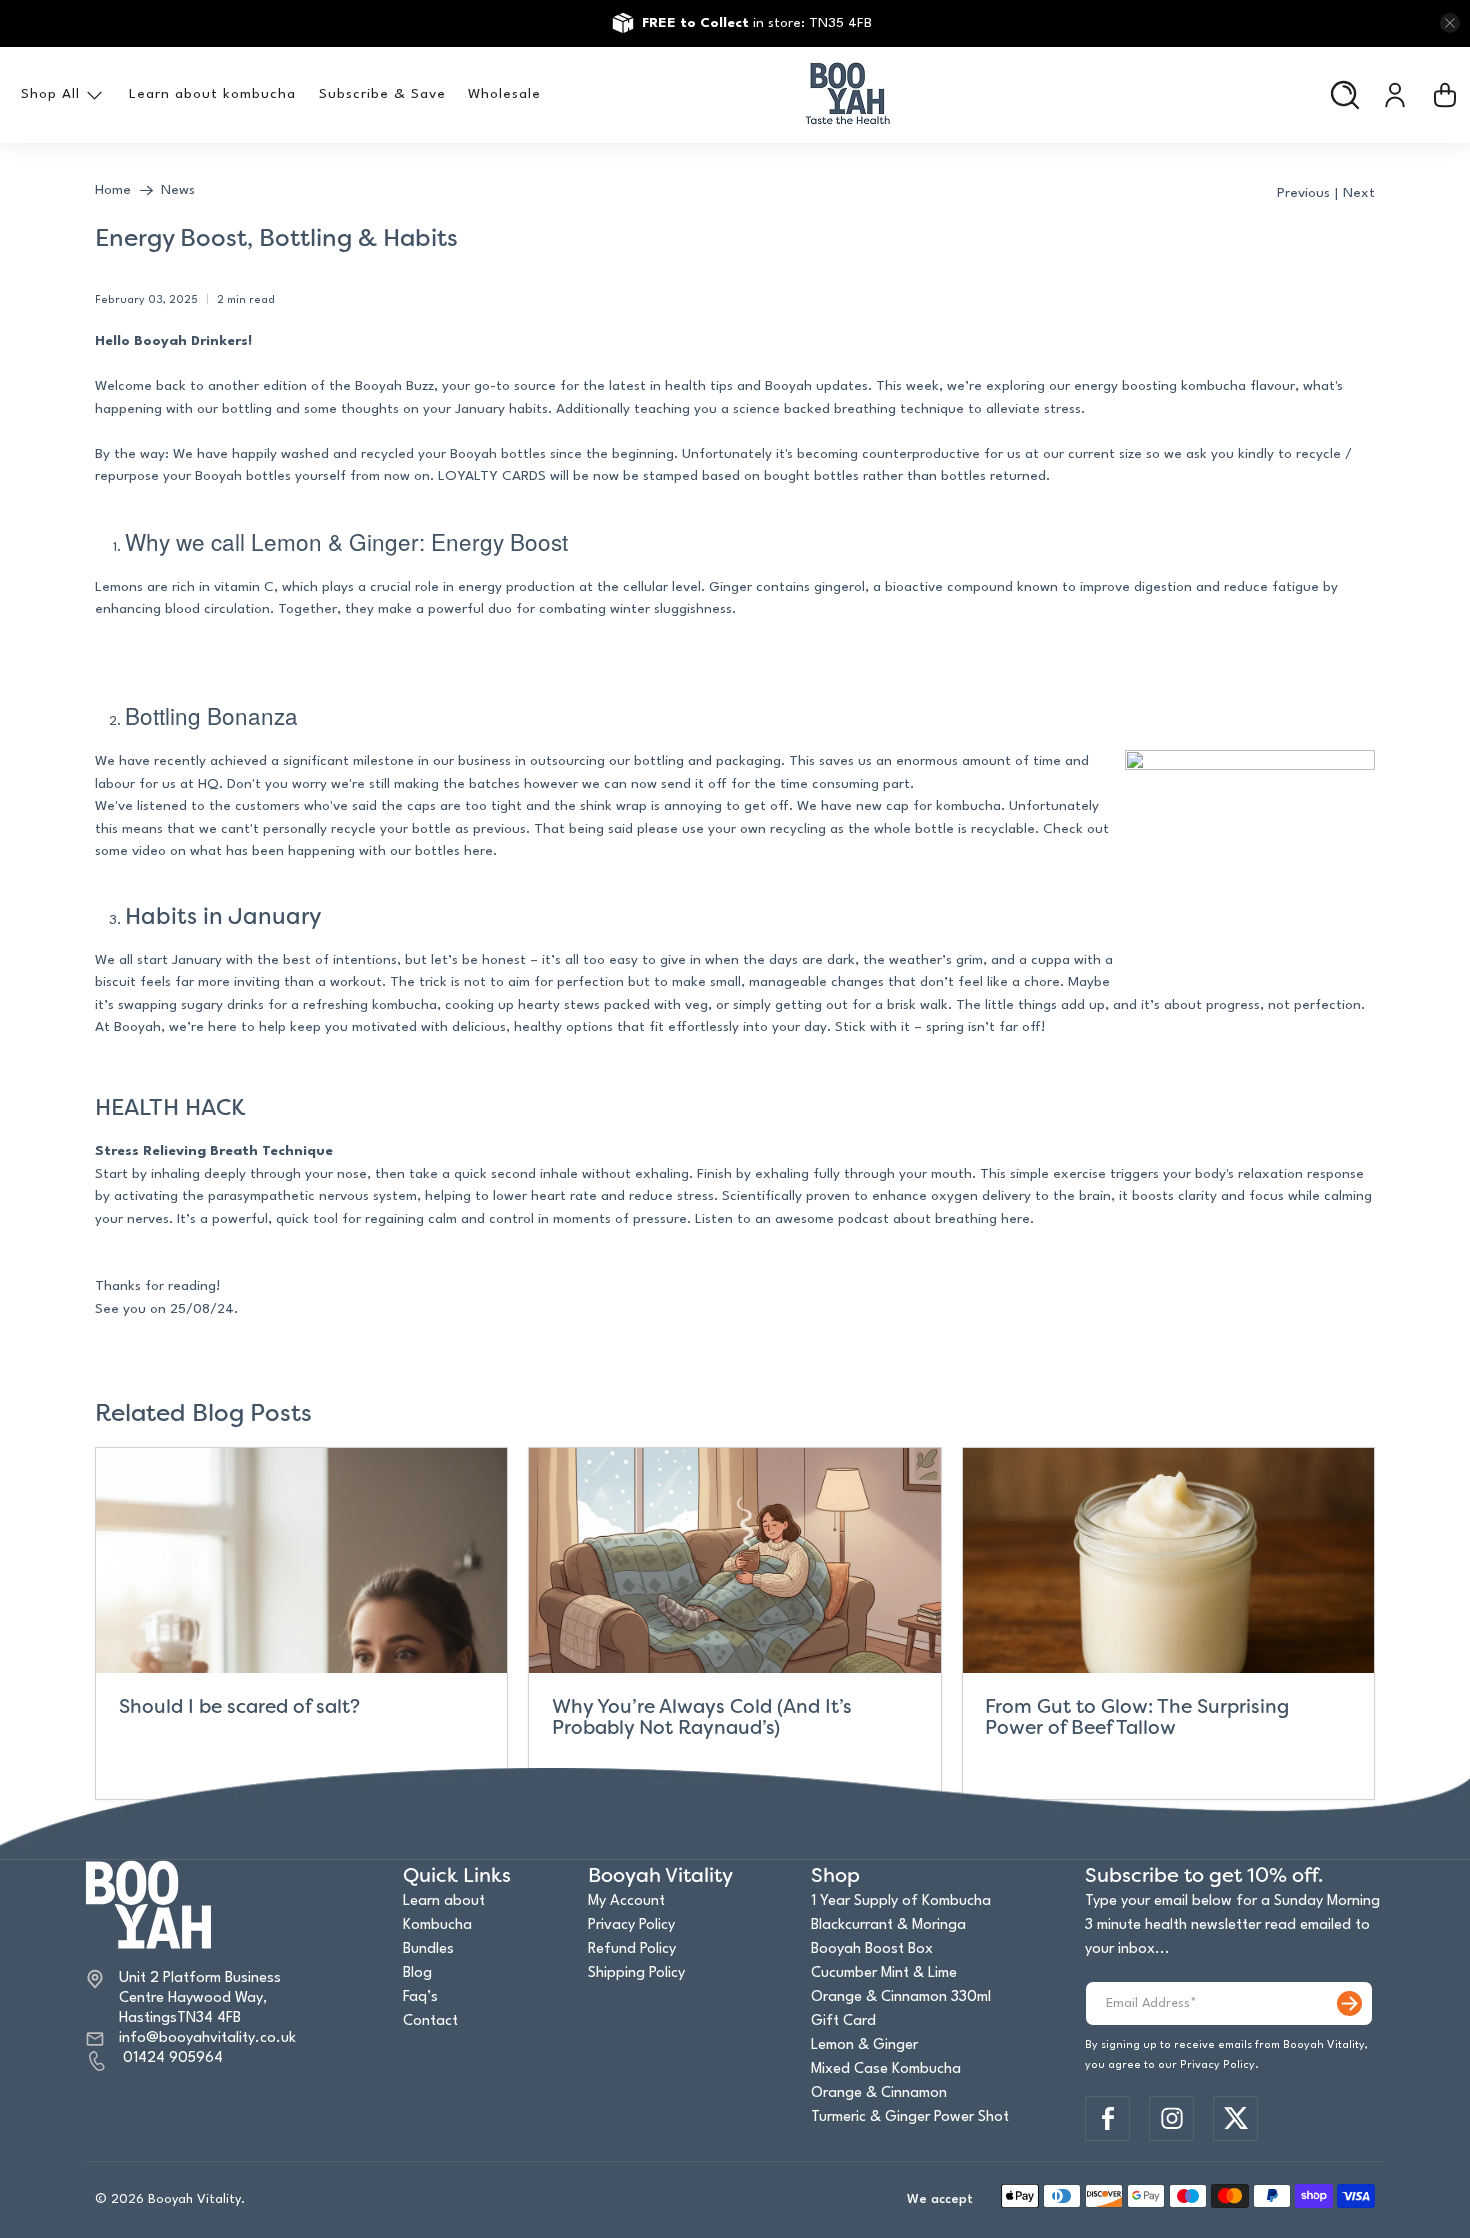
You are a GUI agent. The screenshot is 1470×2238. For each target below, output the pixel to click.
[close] (1450, 23)
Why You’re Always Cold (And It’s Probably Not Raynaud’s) (702, 1717)
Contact (430, 2021)
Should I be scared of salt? (239, 1706)
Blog (417, 1973)
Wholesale (504, 94)
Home (113, 190)
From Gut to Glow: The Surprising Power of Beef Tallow (1137, 1717)
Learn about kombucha (212, 94)
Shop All (50, 94)
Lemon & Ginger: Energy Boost (409, 541)
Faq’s (420, 1997)
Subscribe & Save (382, 94)
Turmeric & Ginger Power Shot (910, 2117)
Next (1359, 193)
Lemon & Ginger (864, 2045)
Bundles (428, 1949)
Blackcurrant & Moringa (888, 1925)
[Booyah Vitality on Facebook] (1108, 2118)
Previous (1303, 193)
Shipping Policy (636, 1973)
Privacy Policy (631, 1925)
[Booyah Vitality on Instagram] (1172, 2118)
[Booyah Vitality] (848, 95)
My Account (626, 1901)
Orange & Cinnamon (879, 2093)
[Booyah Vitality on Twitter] (1236, 2118)
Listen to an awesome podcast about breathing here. (864, 1219)
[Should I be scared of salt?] (301, 1560)
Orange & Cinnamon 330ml (901, 1997)
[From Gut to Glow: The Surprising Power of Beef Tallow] (1168, 1560)
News (178, 190)
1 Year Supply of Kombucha (901, 1901)
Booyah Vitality (194, 2199)
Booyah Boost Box (872, 1949)
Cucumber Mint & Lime (884, 1973)
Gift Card (843, 2021)
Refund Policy (632, 1949)
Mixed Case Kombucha (886, 2069)
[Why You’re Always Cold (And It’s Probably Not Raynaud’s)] (734, 1560)
